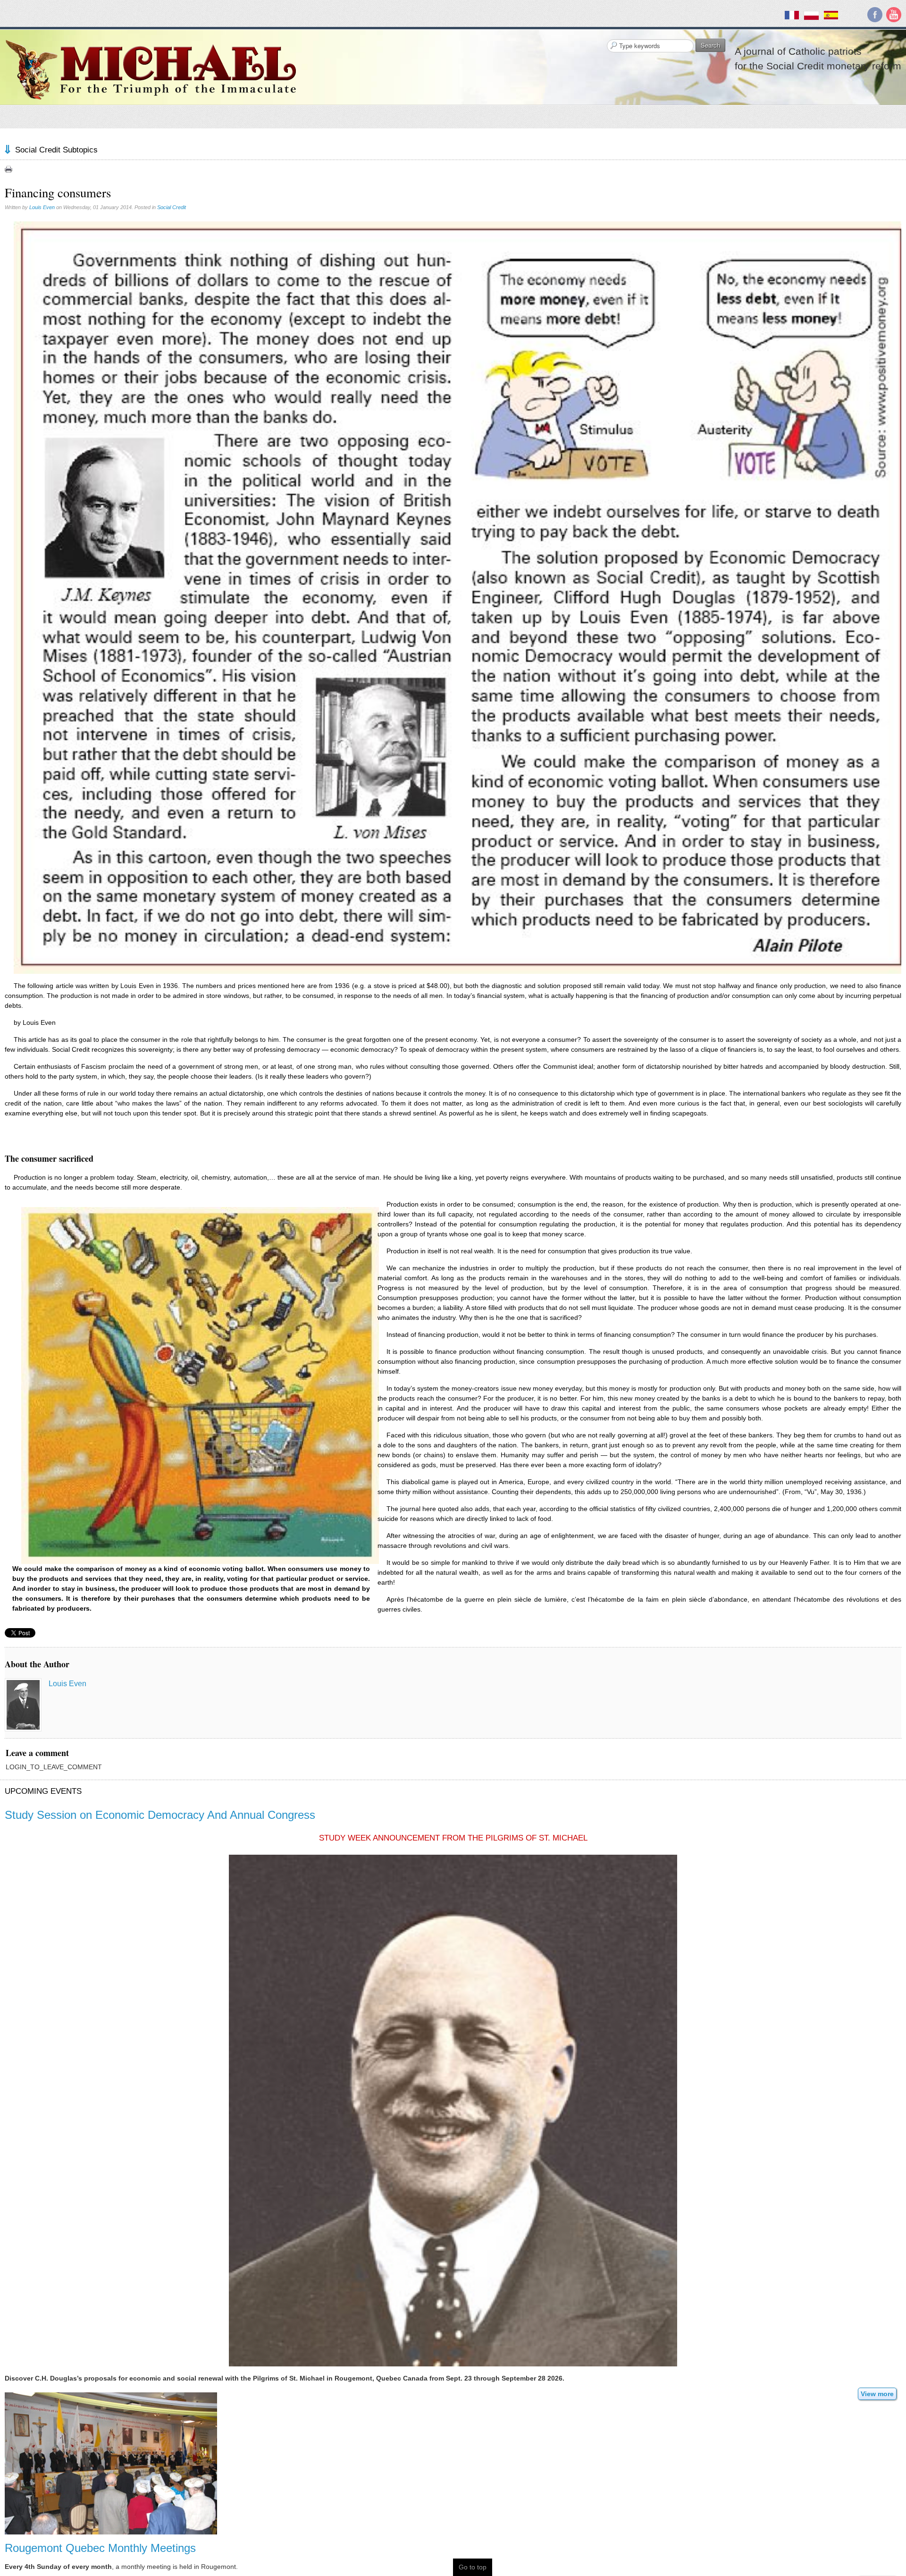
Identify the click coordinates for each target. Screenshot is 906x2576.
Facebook (875, 15)
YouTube (894, 15)
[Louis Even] (23, 1705)
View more (877, 2394)
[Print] (8, 169)
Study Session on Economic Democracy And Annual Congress (160, 1815)
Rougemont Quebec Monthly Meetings (100, 2548)
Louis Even (42, 207)
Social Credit (172, 207)
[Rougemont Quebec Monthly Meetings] (111, 2463)
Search (710, 45)
